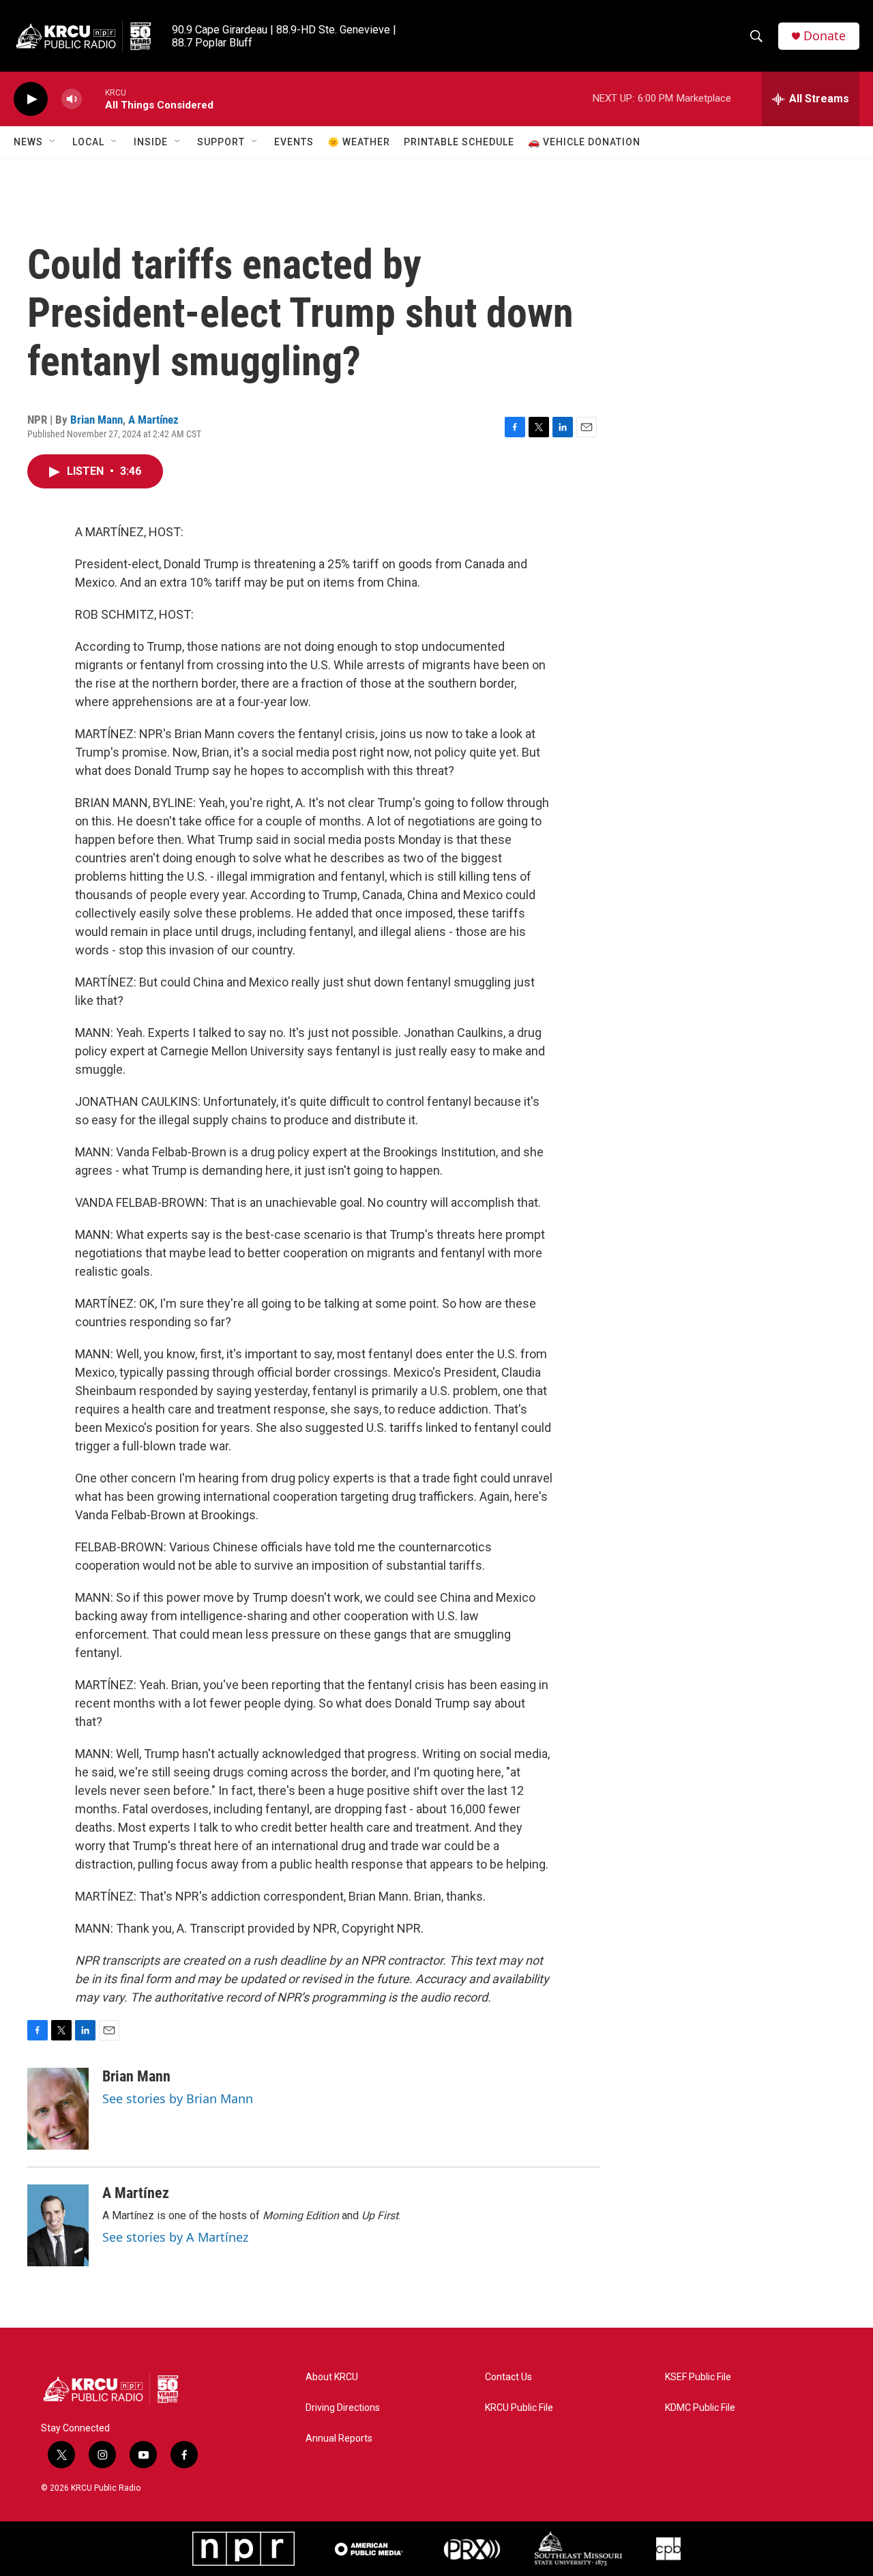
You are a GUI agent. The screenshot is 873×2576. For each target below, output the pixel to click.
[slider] (93, 99)
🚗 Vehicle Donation (584, 142)
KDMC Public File (700, 2408)
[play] (31, 99)
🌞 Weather (359, 142)
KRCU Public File (519, 2408)
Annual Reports (339, 2439)
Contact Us (508, 2377)
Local (88, 142)
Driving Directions (343, 2408)
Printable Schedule (459, 142)
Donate (825, 36)
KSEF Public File (698, 2377)
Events (294, 142)
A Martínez (153, 420)
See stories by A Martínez (175, 2237)
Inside (151, 142)
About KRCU (332, 2377)
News (28, 142)
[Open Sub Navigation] (53, 142)
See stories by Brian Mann (178, 2098)
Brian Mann (97, 420)
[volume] (72, 99)
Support (221, 142)
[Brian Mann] (58, 2109)
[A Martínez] (58, 2225)
